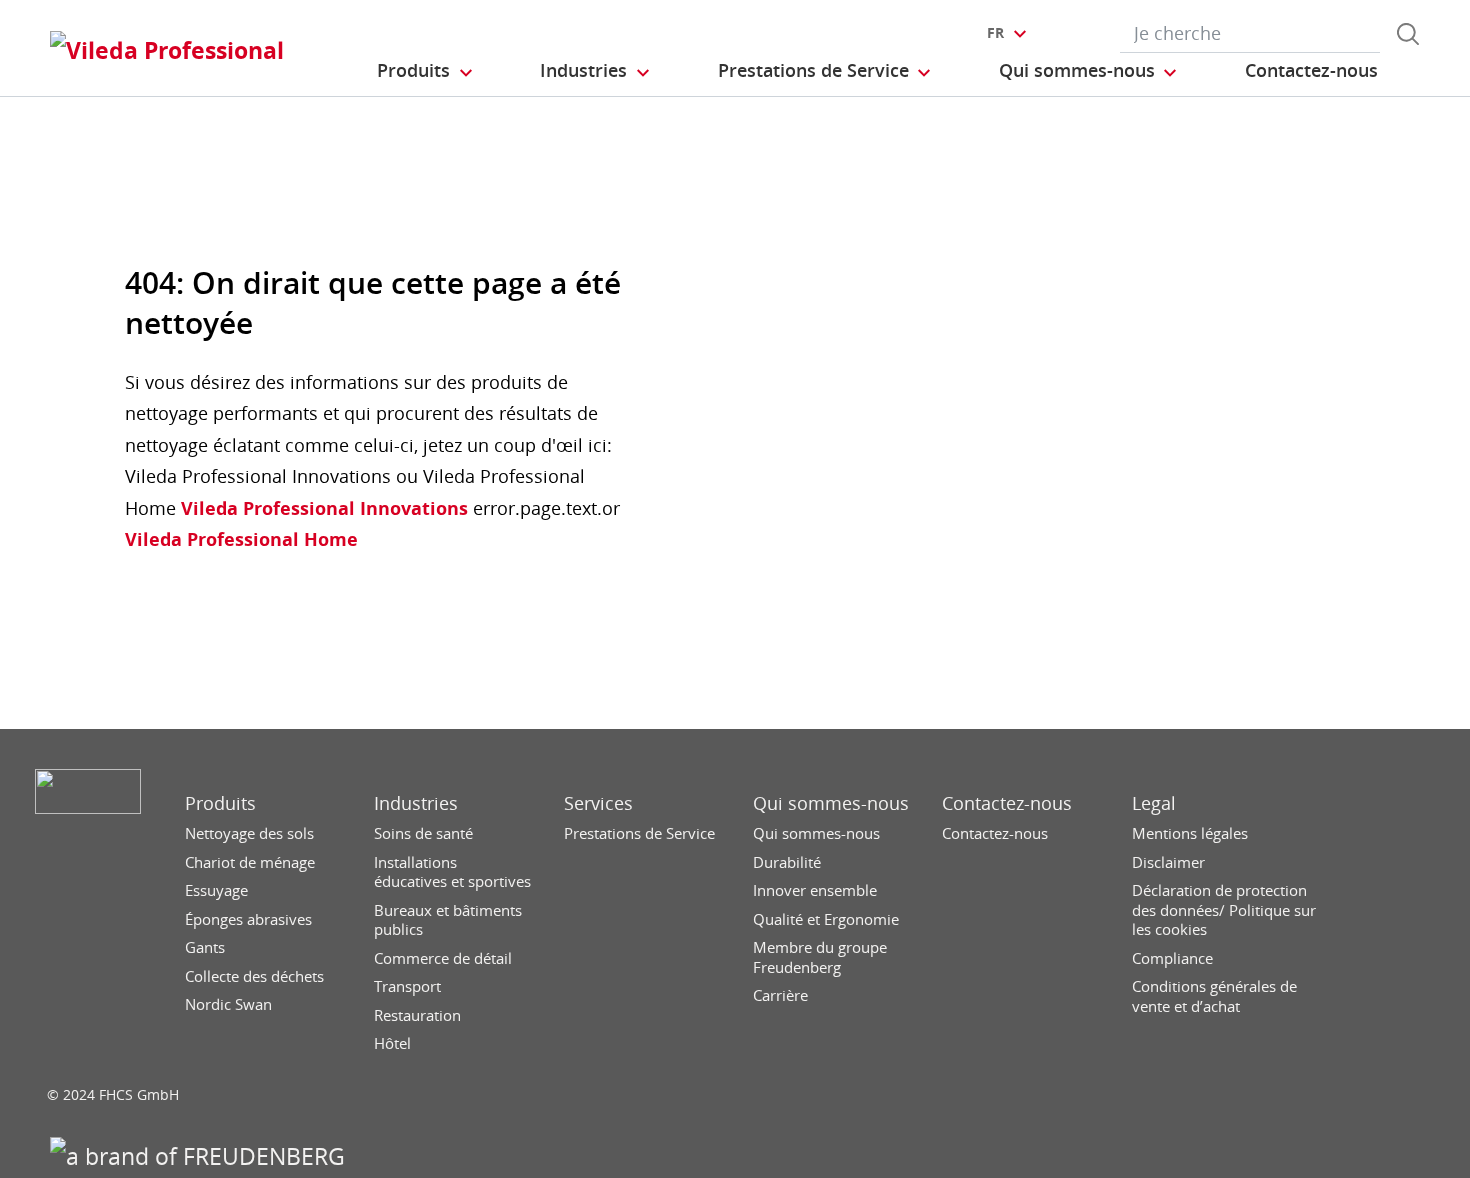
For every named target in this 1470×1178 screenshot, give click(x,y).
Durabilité (787, 862)
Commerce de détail (443, 958)
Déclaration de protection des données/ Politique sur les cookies (1224, 910)
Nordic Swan (228, 1004)
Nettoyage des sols (249, 833)
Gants (205, 947)
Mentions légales (1190, 833)
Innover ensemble (815, 890)
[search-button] (1408, 34)
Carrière (780, 995)
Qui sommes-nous (831, 803)
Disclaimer (1168, 862)
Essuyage (216, 890)
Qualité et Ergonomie (826, 919)
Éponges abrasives (248, 919)
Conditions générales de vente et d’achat (1214, 996)
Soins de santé (423, 833)
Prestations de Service (639, 833)
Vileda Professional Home (241, 539)
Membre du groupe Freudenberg (820, 957)
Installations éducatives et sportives (452, 872)
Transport (407, 986)
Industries (416, 803)
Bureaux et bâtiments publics (448, 920)
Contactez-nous (1007, 803)
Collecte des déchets (254, 976)
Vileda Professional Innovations (322, 508)
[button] (426, 71)
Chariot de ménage (250, 862)
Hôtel (392, 1043)
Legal (1154, 803)
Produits (220, 803)
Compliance (1172, 958)
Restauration (417, 1015)
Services (598, 803)
